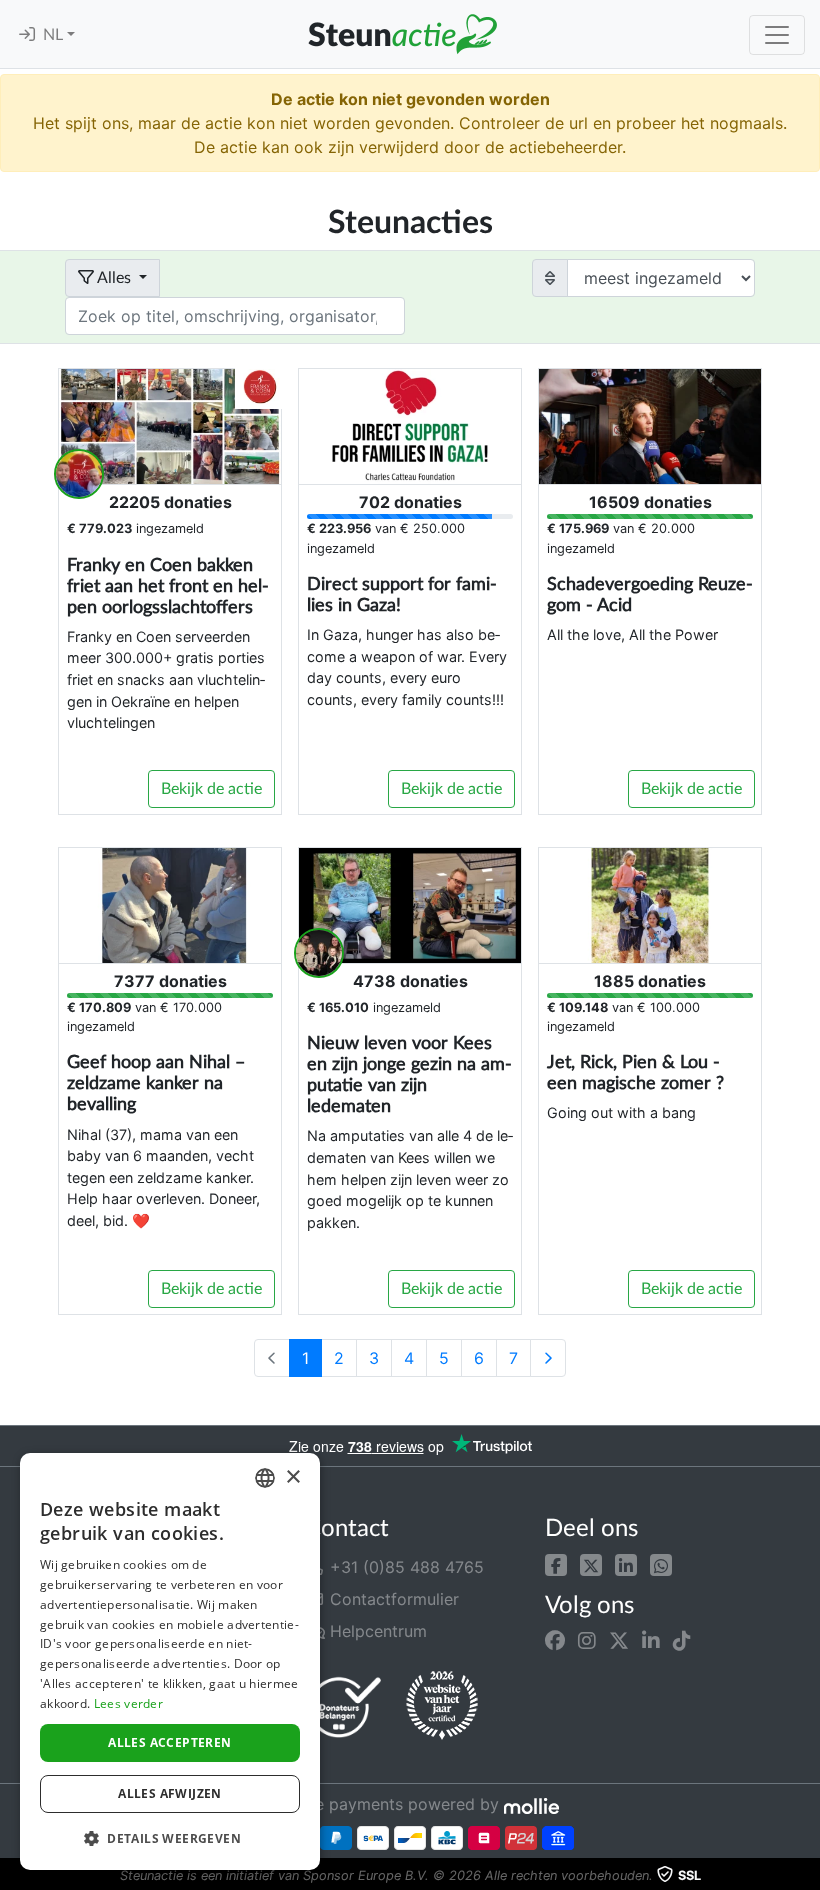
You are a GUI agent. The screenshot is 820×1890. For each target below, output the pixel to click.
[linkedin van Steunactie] (651, 1641)
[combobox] (265, 1478)
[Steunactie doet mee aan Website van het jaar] (442, 1706)
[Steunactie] (402, 34)
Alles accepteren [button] (169, 1742)
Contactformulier (392, 1599)
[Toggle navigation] (777, 35)
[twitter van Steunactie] (619, 1641)
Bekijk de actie (211, 789)
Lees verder (128, 1703)
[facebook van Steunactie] (555, 1641)
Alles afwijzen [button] (170, 1793)
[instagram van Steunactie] (587, 1641)
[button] (556, 1563)
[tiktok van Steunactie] (682, 1641)
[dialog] (170, 1661)
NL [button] (55, 35)
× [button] (292, 1477)
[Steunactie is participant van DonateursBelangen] (345, 1706)
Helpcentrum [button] (376, 1631)
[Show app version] (806, 1876)
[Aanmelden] (27, 35)
